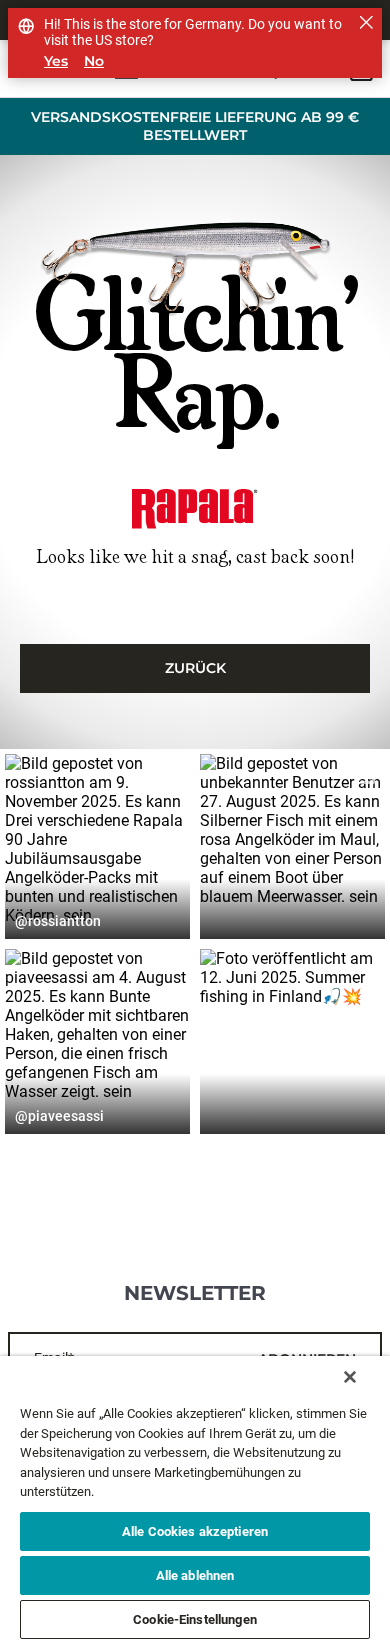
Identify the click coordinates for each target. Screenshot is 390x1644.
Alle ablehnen (195, 1575)
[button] (97, 846)
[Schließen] (350, 1377)
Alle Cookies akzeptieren (195, 1531)
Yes (56, 61)
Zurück (195, 668)
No (94, 61)
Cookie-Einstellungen (195, 1619)
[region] (195, 1500)
